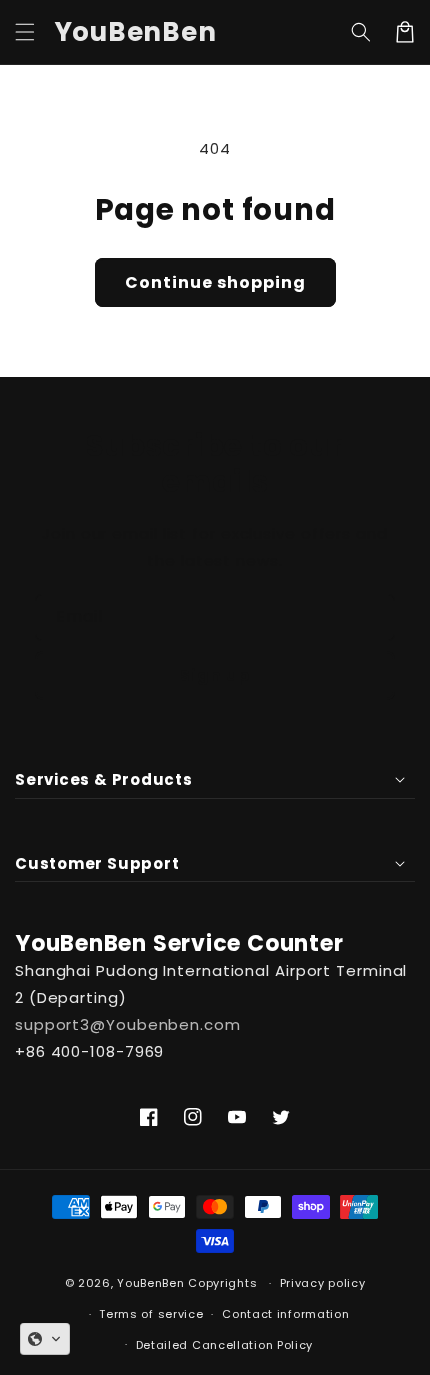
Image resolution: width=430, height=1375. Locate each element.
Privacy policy (323, 1283)
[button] (25, 32)
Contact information (285, 1314)
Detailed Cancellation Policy (225, 1345)
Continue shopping (215, 282)
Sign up (215, 675)
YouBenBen (150, 1283)
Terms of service (151, 1314)
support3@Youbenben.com (128, 1024)
